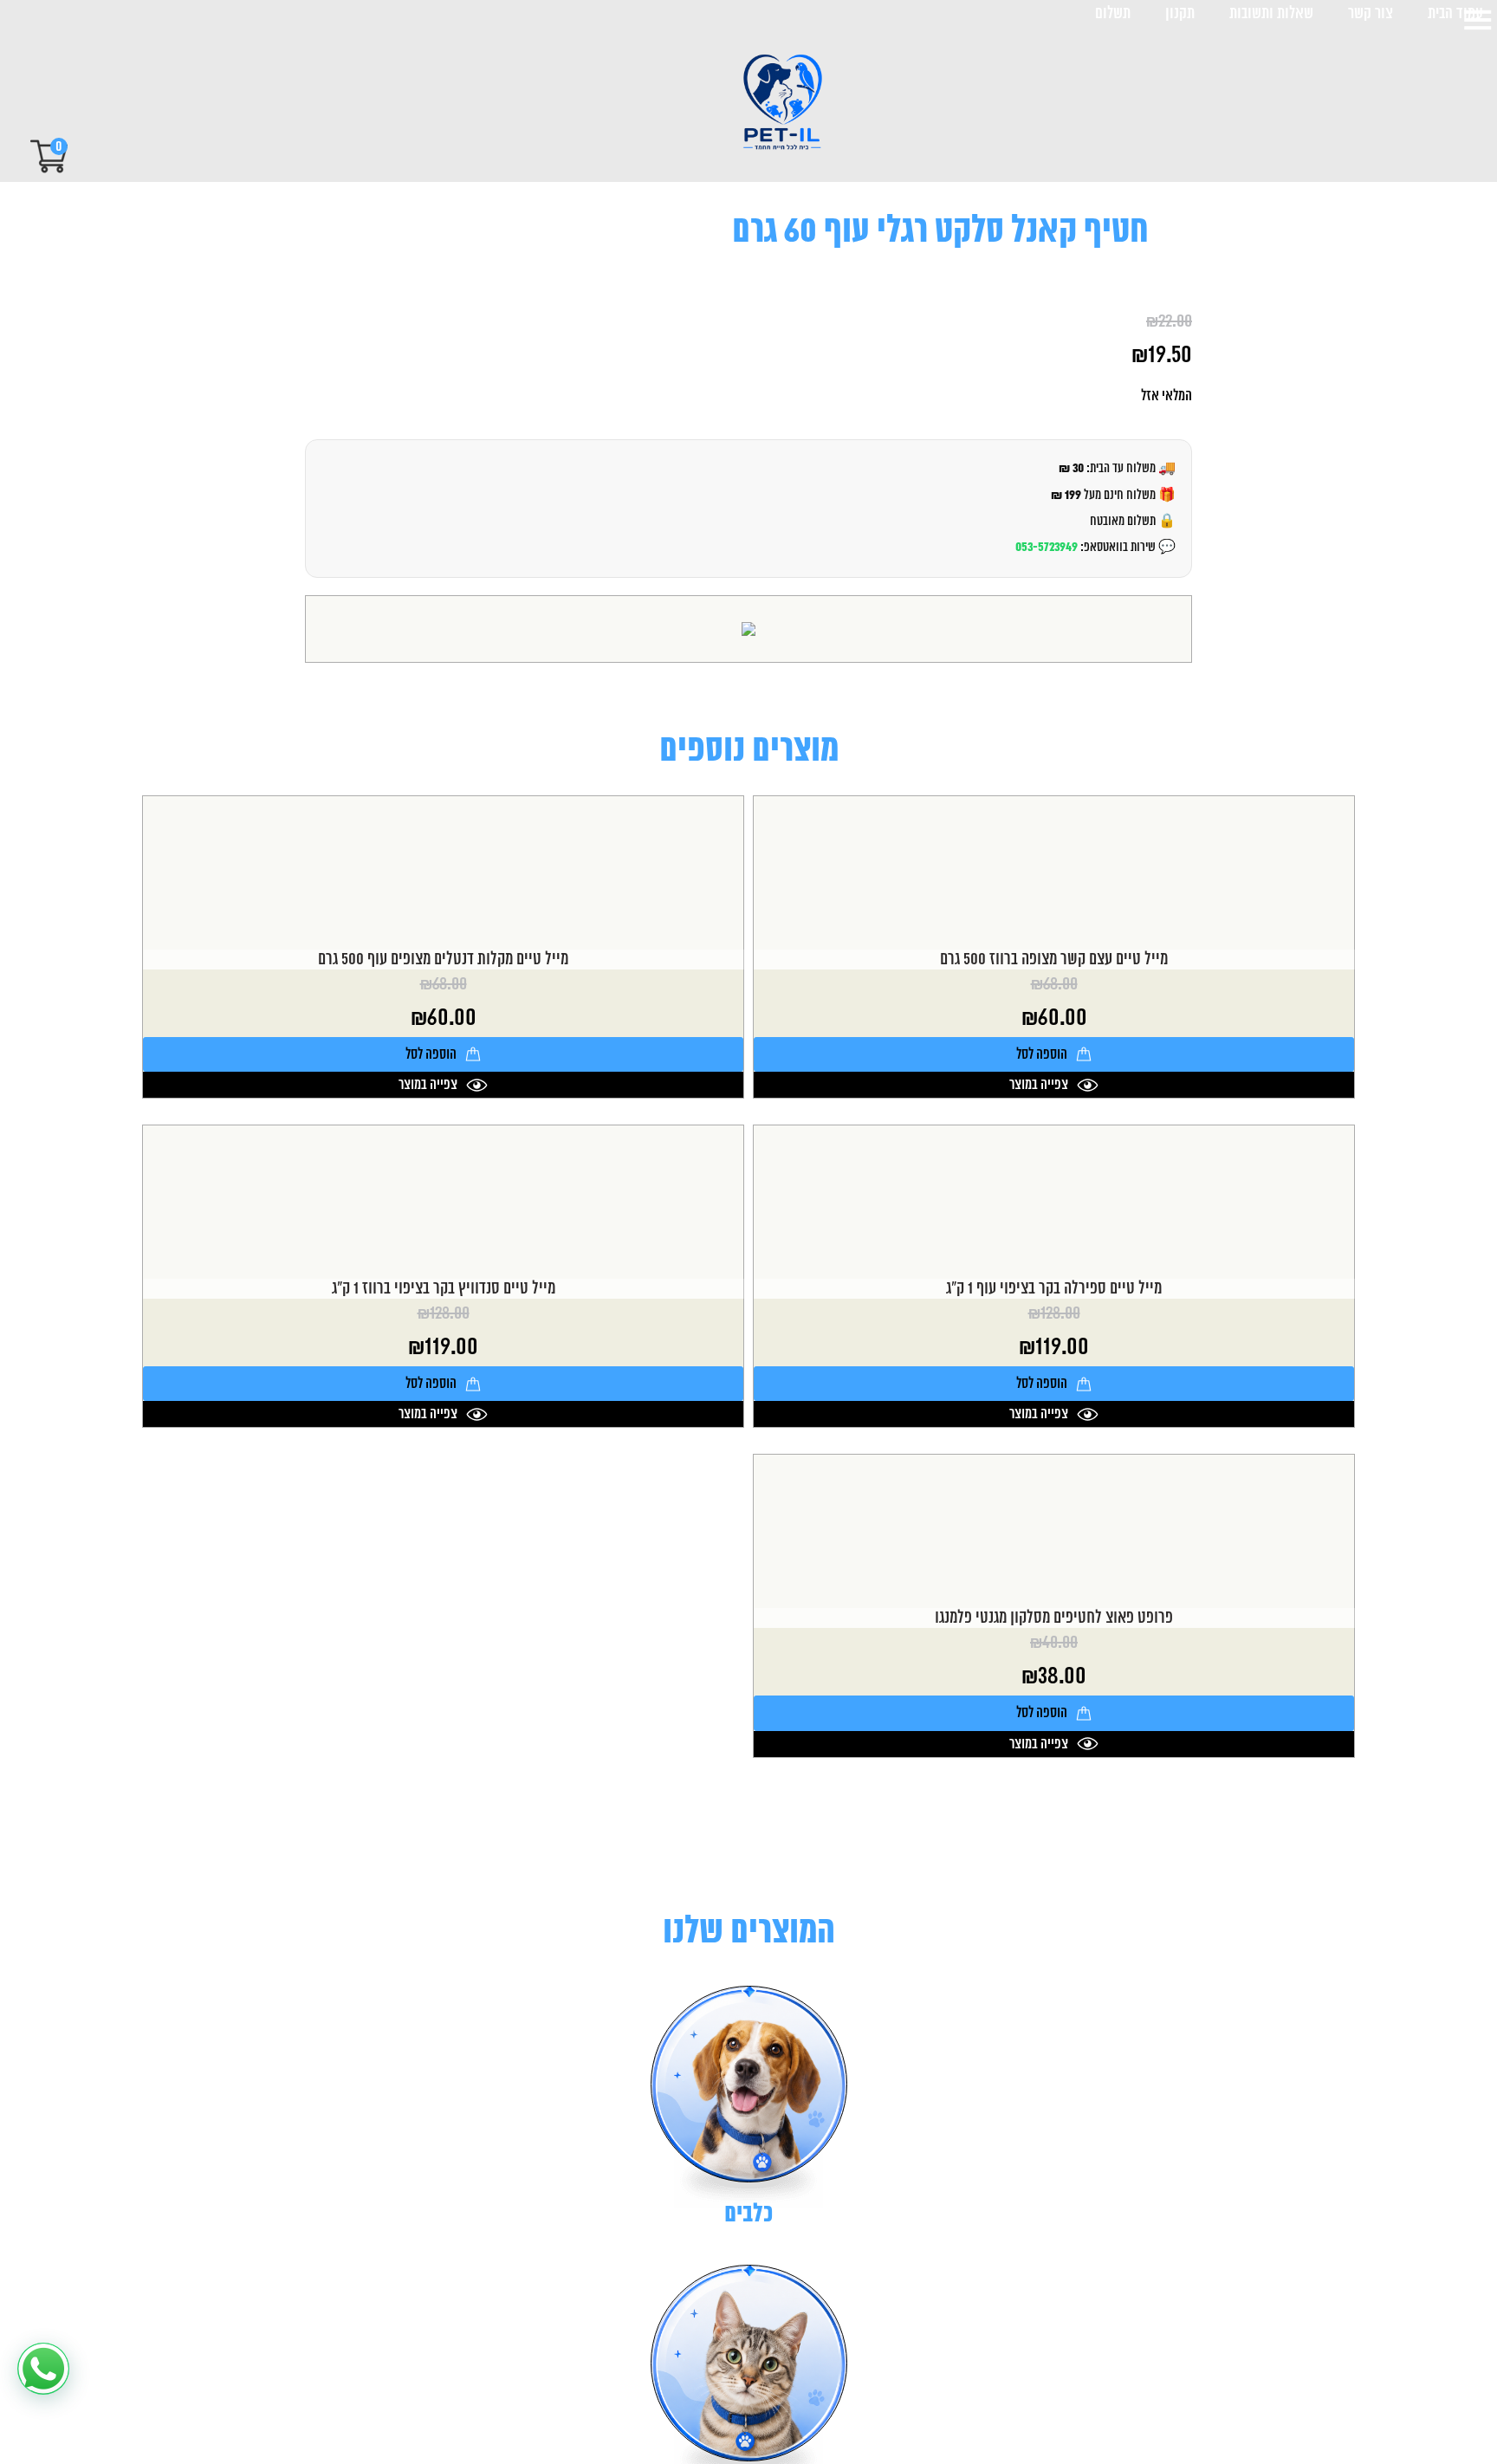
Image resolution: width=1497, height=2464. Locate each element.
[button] (43, 2369)
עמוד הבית (1455, 14)
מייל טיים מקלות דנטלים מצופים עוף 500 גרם (443, 960)
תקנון (1180, 14)
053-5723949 (1047, 547)
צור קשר (1371, 14)
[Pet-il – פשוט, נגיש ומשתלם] (768, 104)
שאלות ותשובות (1271, 14)
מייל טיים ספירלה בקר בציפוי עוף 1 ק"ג (1054, 1289)
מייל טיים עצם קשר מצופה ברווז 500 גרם (1054, 960)
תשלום (1113, 14)
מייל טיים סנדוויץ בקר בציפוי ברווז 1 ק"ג (444, 1289)
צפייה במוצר (1039, 1085)
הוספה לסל (1042, 1054)
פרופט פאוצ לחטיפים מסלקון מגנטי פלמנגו (1054, 1618)
